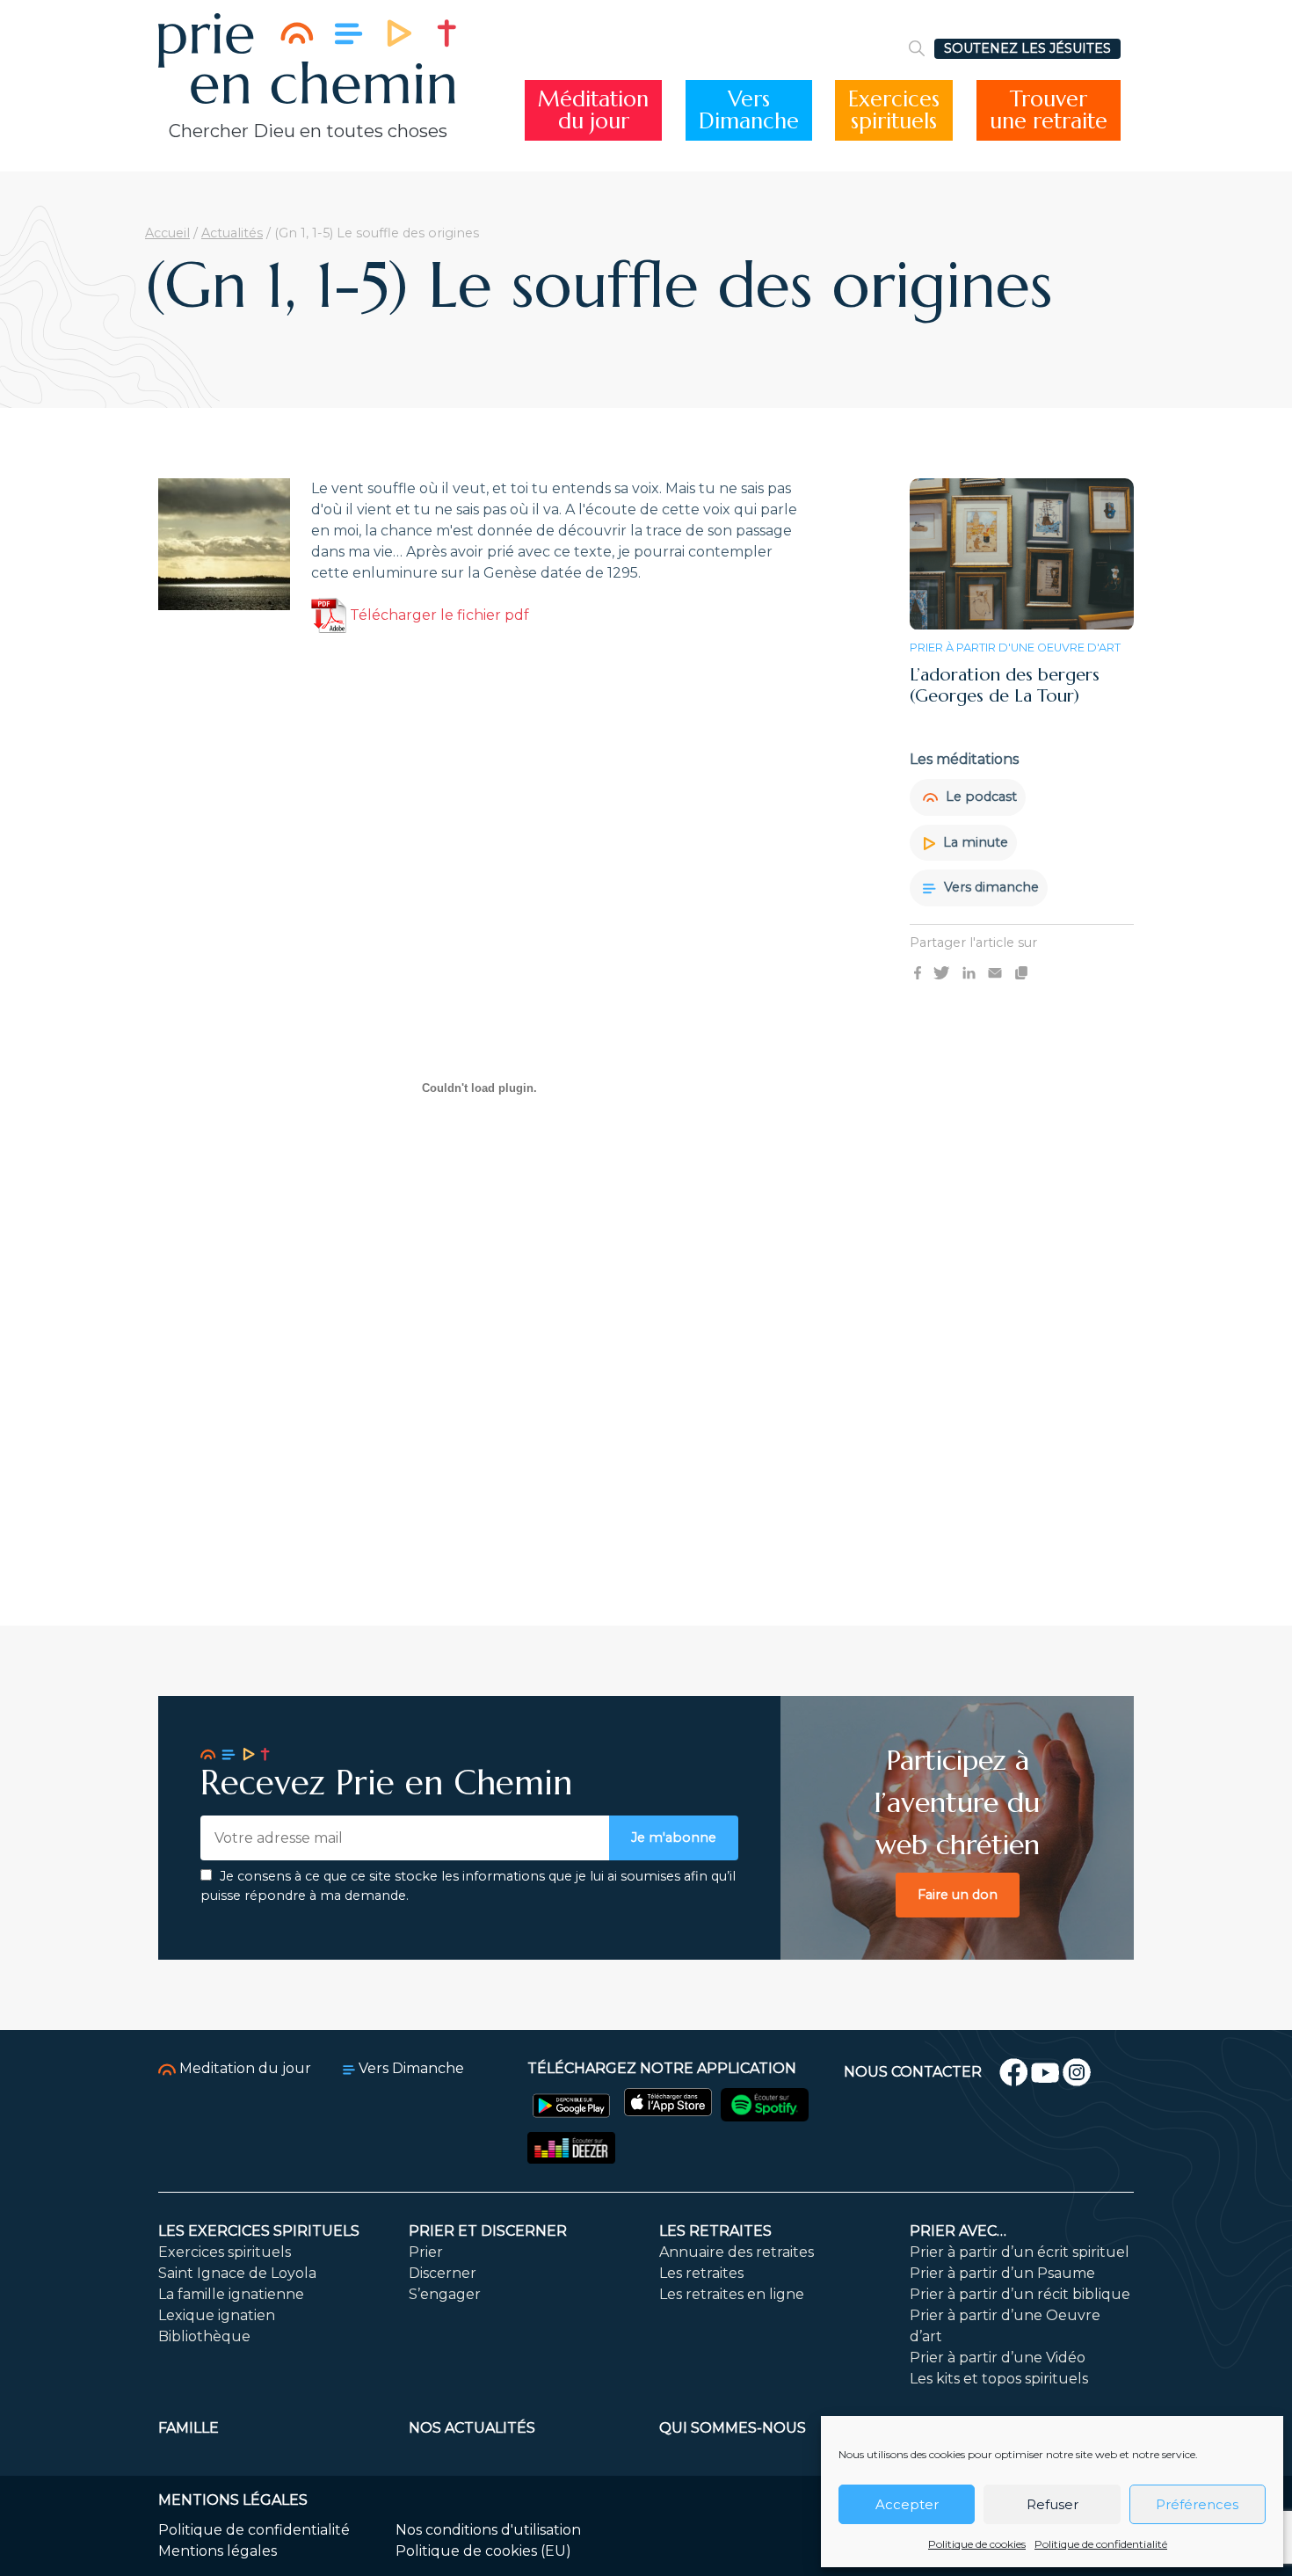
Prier (426, 2252)
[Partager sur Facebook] (918, 972)
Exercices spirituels (225, 2252)
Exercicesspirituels (894, 110)
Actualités (232, 233)
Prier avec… (958, 2231)
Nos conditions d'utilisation (488, 2530)
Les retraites (715, 2231)
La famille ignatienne (231, 2294)
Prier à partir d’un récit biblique (1020, 2294)
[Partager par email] (995, 972)
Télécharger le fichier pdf (438, 615)
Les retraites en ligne (732, 2294)
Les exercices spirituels (259, 2231)
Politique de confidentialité (1101, 2544)
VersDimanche (749, 110)
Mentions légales (218, 2551)
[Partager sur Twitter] (941, 972)
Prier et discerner (488, 2231)
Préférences (1197, 2504)
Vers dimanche (990, 888)
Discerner (443, 2273)
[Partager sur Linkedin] (969, 972)
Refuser (1052, 2504)
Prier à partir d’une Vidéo (998, 2358)
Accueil (167, 233)
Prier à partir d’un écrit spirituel (1020, 2252)
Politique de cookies (977, 2544)
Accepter (907, 2504)
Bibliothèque (204, 2336)
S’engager (445, 2294)
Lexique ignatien (217, 2315)
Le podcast (980, 797)
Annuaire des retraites (737, 2252)
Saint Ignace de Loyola (237, 2273)
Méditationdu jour (593, 110)
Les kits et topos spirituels (999, 2379)
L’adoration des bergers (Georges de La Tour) (1005, 685)
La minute (974, 842)
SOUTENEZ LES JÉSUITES (1027, 48)
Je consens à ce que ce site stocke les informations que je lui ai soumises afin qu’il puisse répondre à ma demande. (468, 1886)
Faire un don (958, 1895)
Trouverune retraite (1049, 110)
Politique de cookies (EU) (483, 2551)
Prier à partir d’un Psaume (1002, 2273)
